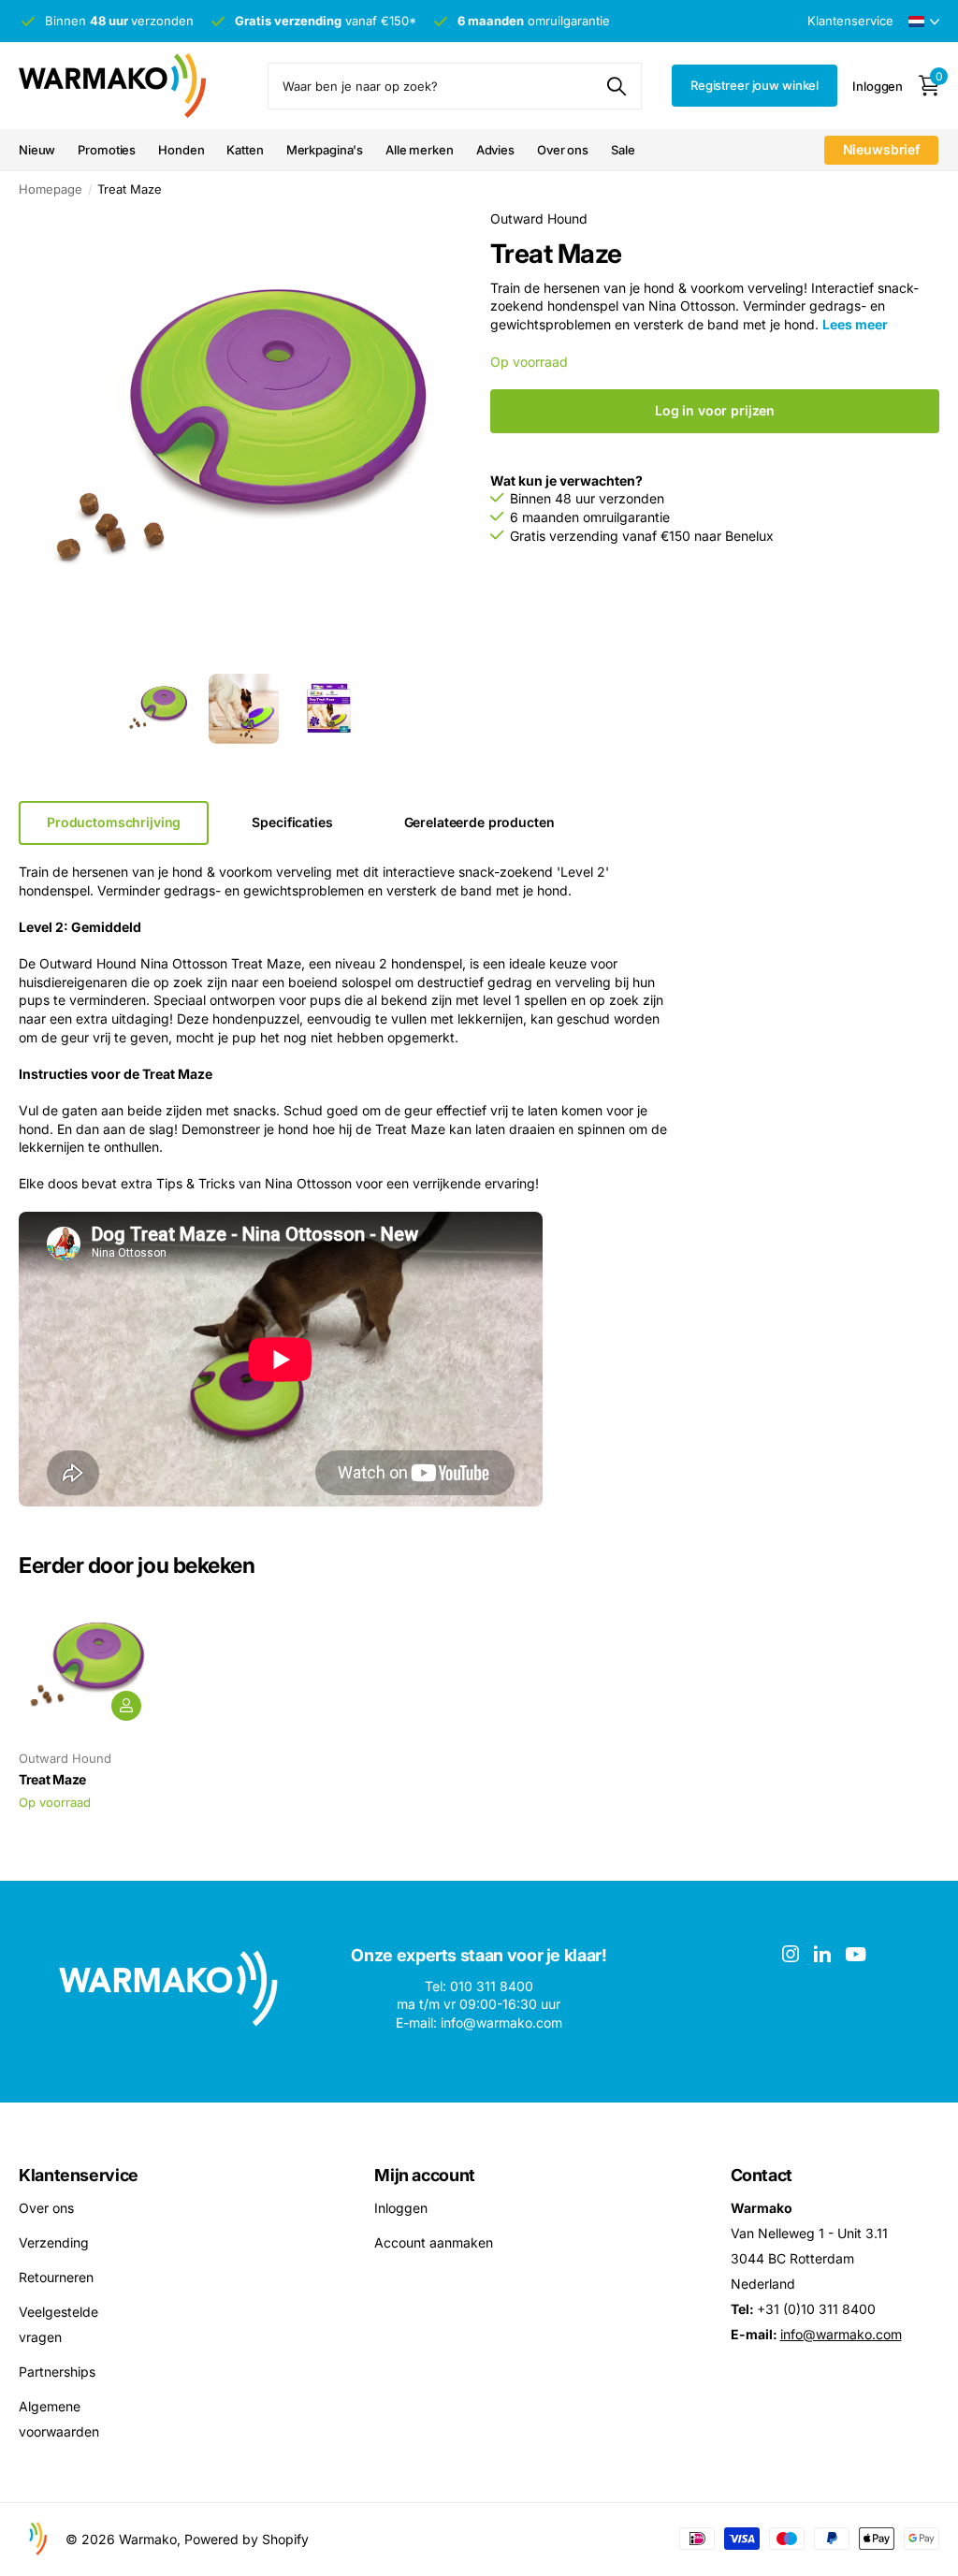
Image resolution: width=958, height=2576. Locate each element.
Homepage (51, 189)
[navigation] (159, 709)
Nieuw (37, 150)
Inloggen (401, 2208)
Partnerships (57, 2372)
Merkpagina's (325, 150)
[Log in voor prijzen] (126, 1706)
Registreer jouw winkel (755, 85)
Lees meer (855, 324)
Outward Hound (539, 218)
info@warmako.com (841, 2334)
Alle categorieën (181, 151)
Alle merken (420, 150)
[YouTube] (856, 1954)
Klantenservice (79, 2175)
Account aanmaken (434, 2242)
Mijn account (425, 2175)
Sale (623, 150)
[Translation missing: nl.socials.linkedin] (822, 1954)
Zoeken (616, 86)
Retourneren (56, 2277)
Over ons (563, 150)
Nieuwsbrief (881, 149)
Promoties (107, 150)
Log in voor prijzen (715, 410)
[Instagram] (791, 1954)
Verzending (54, 2242)
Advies (495, 150)
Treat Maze (52, 1779)
